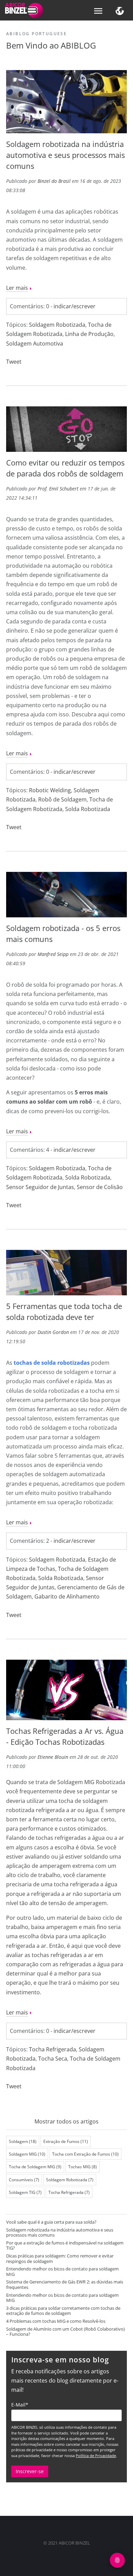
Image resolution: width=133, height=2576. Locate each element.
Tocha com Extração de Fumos (85, 2154)
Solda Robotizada (88, 809)
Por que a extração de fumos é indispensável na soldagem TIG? (65, 2245)
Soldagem (23, 2141)
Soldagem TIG (25, 2192)
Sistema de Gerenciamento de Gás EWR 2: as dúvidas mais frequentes (65, 2284)
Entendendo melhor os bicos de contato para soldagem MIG (62, 2271)
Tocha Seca (53, 2059)
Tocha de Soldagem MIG (35, 2167)
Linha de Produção (89, 334)
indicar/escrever (75, 306)
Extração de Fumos (66, 2141)
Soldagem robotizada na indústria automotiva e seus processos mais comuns (65, 155)
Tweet (14, 362)
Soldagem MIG (27, 2154)
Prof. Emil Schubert (58, 489)
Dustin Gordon (53, 1332)
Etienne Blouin (53, 1757)
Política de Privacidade (96, 2456)
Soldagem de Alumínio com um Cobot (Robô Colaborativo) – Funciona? (65, 2332)
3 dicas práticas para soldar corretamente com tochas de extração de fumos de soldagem (63, 2311)
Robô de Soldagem (62, 799)
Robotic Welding (50, 790)
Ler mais (17, 288)
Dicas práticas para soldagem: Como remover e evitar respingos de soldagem (60, 2258)
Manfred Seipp (53, 954)
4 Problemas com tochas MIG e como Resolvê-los (56, 2321)
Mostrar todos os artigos (66, 2121)
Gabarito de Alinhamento (67, 1596)
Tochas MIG (83, 2167)
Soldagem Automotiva (35, 343)
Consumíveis (24, 2180)
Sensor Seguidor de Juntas (40, 1187)
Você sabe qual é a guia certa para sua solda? (51, 2222)
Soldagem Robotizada (57, 325)
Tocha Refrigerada (53, 2049)
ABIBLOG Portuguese (36, 34)
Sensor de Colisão (100, 1187)
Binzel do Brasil (54, 181)
